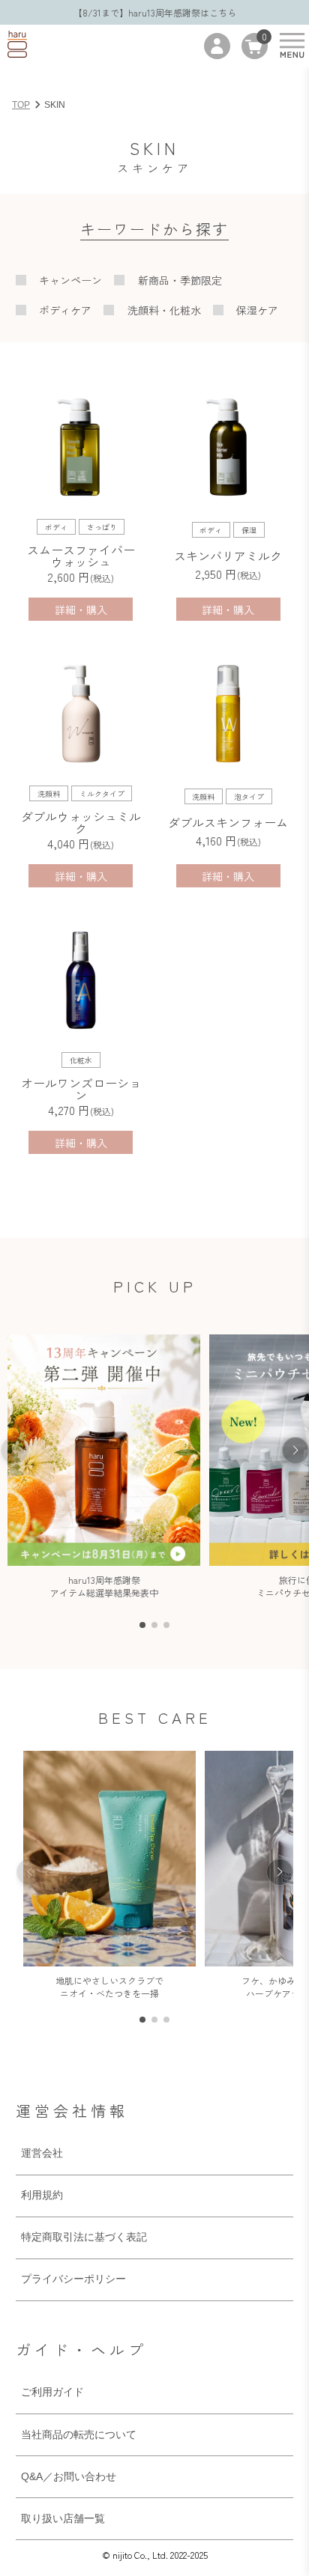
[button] (295, 1450)
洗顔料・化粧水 (164, 310)
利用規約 (42, 2195)
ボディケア (65, 310)
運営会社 (42, 2153)
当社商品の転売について (79, 2434)
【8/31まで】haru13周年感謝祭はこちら (155, 12)
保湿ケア (257, 310)
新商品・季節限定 (180, 280)
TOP (21, 105)
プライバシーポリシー (73, 2279)
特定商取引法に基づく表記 (84, 2237)
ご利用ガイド (52, 2392)
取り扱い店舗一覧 (63, 2518)
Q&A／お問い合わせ (69, 2476)
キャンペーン (70, 280)
